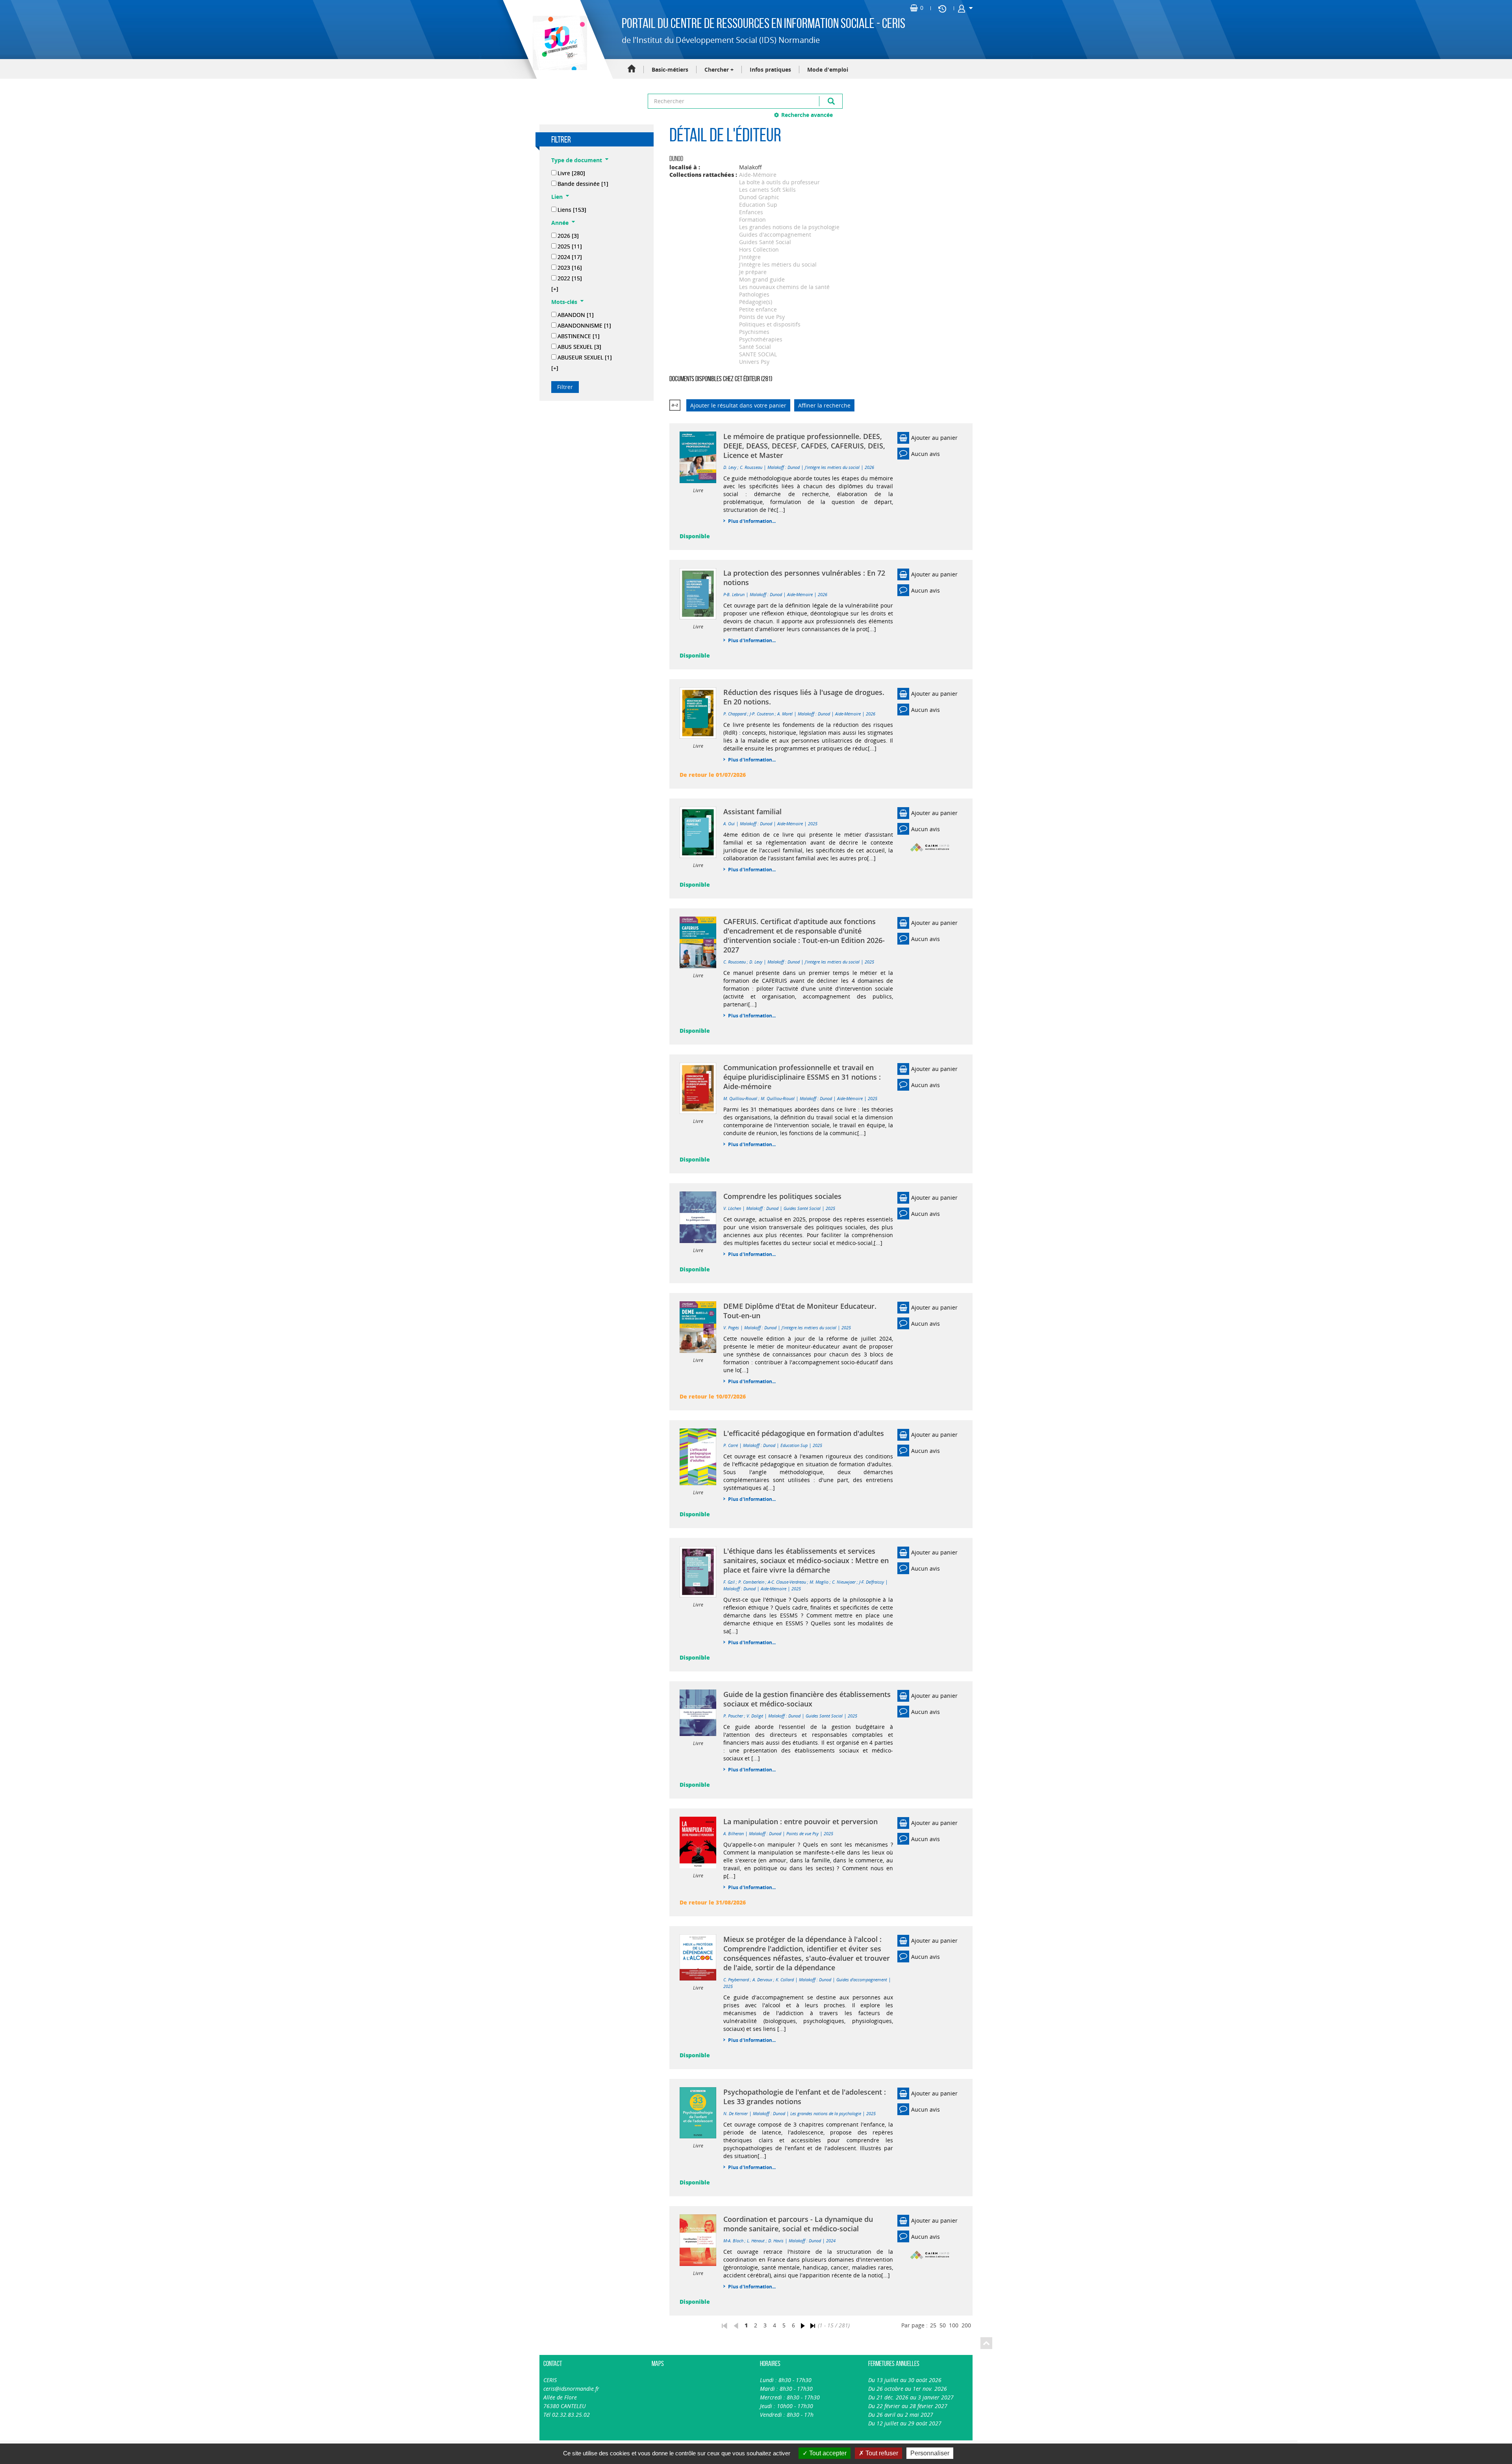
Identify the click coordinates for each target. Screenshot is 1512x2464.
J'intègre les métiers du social (778, 264)
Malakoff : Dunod (784, 467)
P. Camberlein (751, 1582)
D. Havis (776, 2241)
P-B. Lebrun (734, 594)
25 (933, 2325)
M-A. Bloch (733, 2241)
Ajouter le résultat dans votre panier (738, 405)
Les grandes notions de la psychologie (789, 227)
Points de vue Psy (762, 317)
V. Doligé (755, 1716)
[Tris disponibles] (675, 405)
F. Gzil (729, 1582)
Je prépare (753, 272)
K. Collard (785, 1980)
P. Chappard (735, 714)
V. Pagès (731, 1327)
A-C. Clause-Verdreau (787, 1582)
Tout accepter (827, 2453)
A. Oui (729, 823)
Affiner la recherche (824, 405)
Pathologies (754, 294)
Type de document (577, 160)
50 (943, 2325)
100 (954, 2325)
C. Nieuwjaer (844, 1582)
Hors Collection (759, 249)
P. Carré (731, 1445)
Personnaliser (930, 2453)
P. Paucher (733, 1716)
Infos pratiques (770, 69)
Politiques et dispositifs (770, 324)
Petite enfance (758, 309)
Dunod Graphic (759, 197)
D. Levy (730, 467)
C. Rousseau (751, 467)
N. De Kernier (736, 2113)
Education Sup (758, 205)
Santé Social (755, 347)
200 (966, 2325)
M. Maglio (819, 1582)
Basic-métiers (670, 69)
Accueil (632, 69)
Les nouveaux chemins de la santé (784, 287)
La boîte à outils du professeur (779, 182)
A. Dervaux (762, 1980)
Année (560, 223)
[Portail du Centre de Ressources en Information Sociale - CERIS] (559, 43)
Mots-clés (564, 302)
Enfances (751, 212)
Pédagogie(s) (756, 302)
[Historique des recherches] (942, 8)
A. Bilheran (734, 1833)
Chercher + (719, 69)
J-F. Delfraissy (872, 1582)
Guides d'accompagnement (775, 234)
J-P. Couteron (762, 714)
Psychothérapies (761, 339)
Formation (752, 220)
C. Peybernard (736, 1980)
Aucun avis (926, 454)
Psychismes (754, 332)
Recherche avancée (807, 115)
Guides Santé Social (765, 242)
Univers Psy (754, 362)
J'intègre (750, 257)
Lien (557, 197)
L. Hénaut (756, 2241)
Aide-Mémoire (758, 175)
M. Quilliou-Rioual (740, 1098)
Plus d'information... (752, 521)
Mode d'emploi (828, 69)
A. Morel (785, 714)
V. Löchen (732, 1208)
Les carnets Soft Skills (767, 190)
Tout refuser (881, 2453)
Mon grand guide (762, 279)
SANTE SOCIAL (758, 354)
